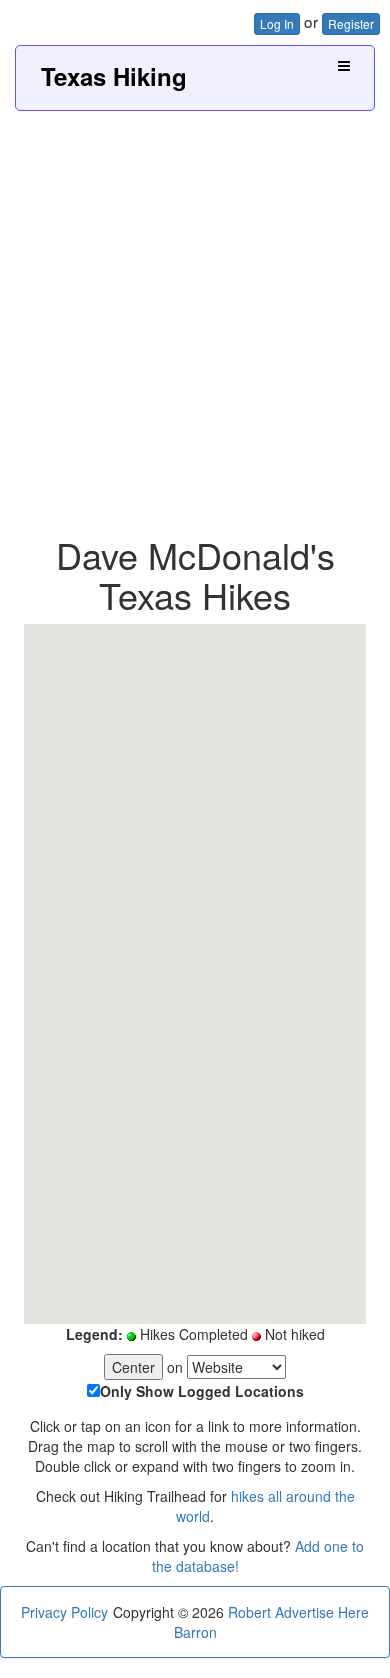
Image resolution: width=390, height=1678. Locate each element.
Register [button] (351, 23)
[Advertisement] (195, 316)
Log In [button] (277, 23)
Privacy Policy (64, 1612)
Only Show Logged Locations (202, 1391)
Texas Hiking (114, 76)
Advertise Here (322, 1612)
